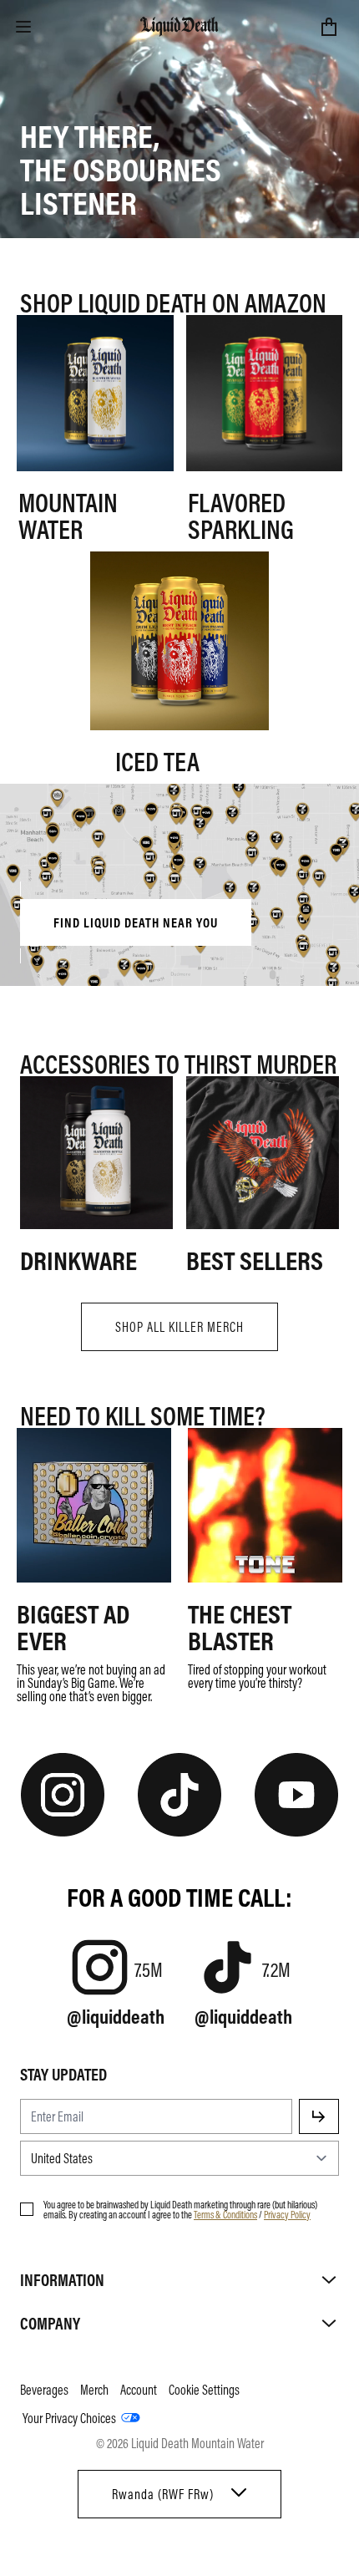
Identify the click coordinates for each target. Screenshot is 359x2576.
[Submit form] (319, 2116)
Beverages (44, 2390)
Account (139, 2390)
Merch (94, 2390)
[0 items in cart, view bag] (329, 27)
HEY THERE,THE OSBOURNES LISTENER (121, 168)
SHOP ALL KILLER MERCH (179, 1327)
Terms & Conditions (225, 2214)
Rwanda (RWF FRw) (163, 2494)
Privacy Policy (287, 2214)
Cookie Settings (204, 2390)
